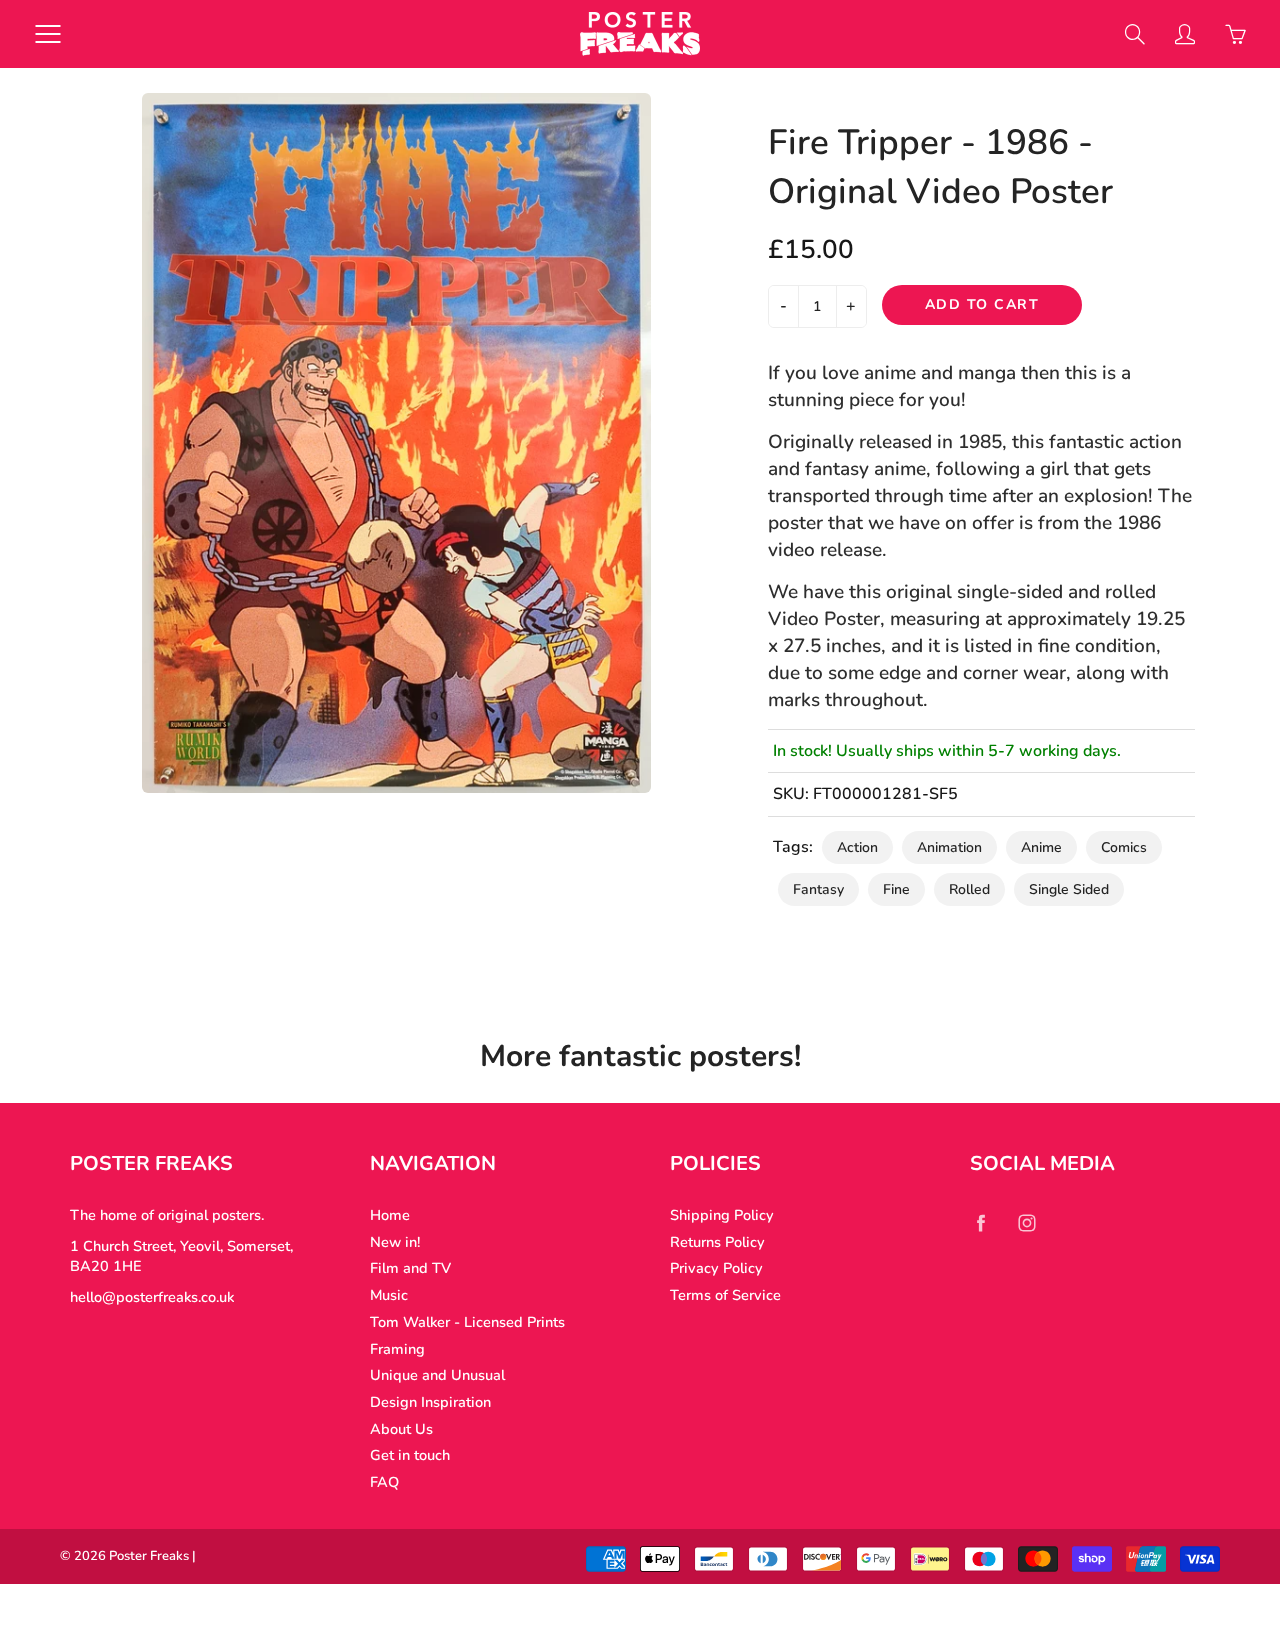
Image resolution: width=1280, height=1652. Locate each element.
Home (390, 1215)
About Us (401, 1429)
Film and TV (410, 1268)
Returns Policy (717, 1242)
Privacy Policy (716, 1268)
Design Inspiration (430, 1402)
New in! (395, 1242)
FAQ (384, 1482)
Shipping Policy (722, 1215)
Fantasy (818, 889)
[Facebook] (980, 1222)
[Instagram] (1026, 1222)
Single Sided (1069, 889)
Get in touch (410, 1455)
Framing (397, 1349)
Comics (1124, 847)
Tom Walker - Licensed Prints (467, 1322)
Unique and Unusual (437, 1375)
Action (857, 847)
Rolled (969, 889)
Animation (949, 847)
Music (389, 1295)
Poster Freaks (149, 1556)
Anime (1041, 847)
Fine (896, 889)
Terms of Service (725, 1295)
